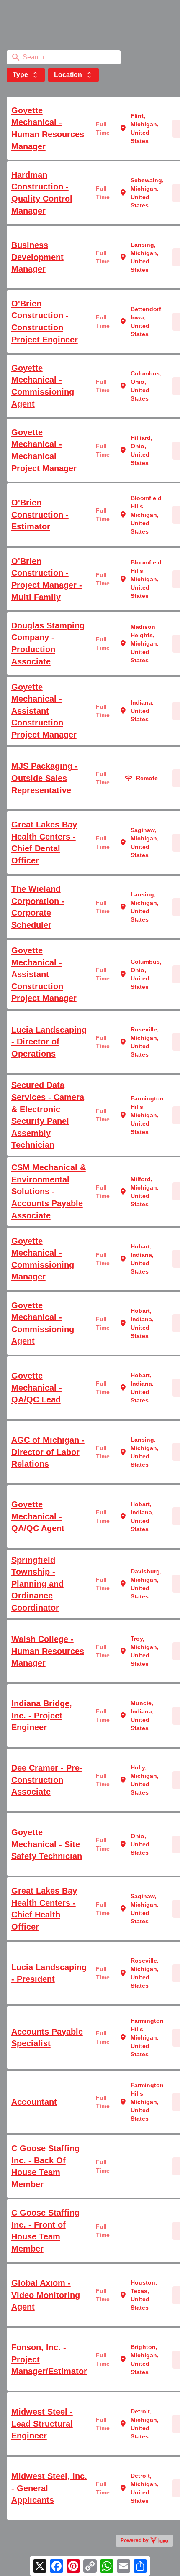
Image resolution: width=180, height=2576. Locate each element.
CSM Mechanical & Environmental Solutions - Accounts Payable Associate (49, 1191)
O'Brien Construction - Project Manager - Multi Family (47, 579)
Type (26, 75)
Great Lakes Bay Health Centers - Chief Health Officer (44, 1909)
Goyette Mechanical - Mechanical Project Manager (44, 450)
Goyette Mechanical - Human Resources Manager (48, 128)
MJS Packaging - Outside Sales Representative (45, 778)
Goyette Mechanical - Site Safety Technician (47, 1844)
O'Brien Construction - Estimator (40, 514)
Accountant (34, 2102)
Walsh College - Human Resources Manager (48, 1651)
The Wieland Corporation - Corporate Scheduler (38, 907)
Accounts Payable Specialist (47, 2038)
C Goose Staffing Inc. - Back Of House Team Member (45, 2166)
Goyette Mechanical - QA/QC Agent (38, 1516)
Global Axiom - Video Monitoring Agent (46, 2295)
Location (73, 75)
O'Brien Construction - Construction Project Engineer (45, 322)
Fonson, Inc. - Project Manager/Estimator (49, 2359)
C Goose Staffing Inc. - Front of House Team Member (45, 2231)
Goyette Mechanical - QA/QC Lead (37, 1388)
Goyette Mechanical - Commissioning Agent (43, 386)
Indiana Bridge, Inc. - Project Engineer (42, 1715)
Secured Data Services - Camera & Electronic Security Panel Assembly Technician (48, 1115)
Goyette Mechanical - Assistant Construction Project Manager (44, 711)
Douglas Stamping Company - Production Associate (48, 643)
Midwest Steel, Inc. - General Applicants (49, 2488)
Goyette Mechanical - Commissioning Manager (43, 1259)
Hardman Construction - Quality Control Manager (42, 193)
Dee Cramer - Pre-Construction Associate (47, 1780)
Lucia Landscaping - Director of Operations (49, 1042)
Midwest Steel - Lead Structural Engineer (42, 2424)
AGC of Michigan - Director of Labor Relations (48, 1452)
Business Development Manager (37, 257)
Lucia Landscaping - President (49, 1973)
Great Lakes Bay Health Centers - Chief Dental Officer (44, 842)
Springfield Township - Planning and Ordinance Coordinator (37, 1584)
